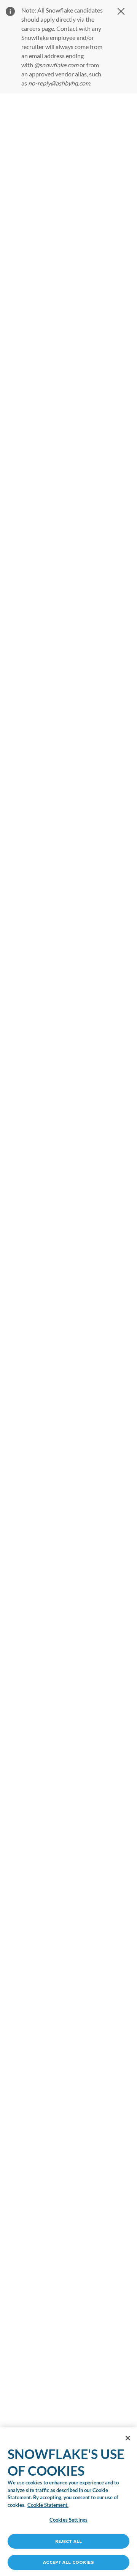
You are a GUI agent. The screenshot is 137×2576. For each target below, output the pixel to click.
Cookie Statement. (48, 2505)
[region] (68, 1285)
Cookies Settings (68, 2520)
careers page (38, 28)
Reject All (68, 2541)
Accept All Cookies (68, 2562)
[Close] (128, 2438)
